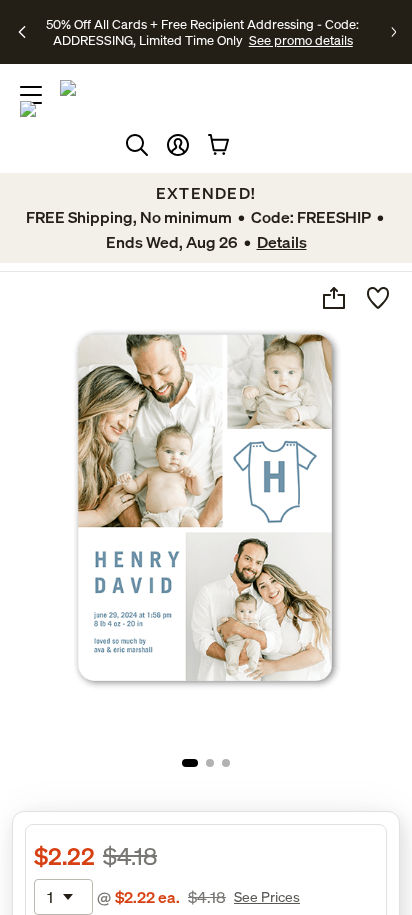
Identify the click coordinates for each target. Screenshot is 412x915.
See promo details (301, 40)
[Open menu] (31, 95)
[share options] (334, 298)
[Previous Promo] (23, 32)
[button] (178, 145)
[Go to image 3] (226, 763)
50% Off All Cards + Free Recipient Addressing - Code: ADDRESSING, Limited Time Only (202, 32)
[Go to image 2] (210, 763)
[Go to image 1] (190, 763)
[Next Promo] (393, 32)
